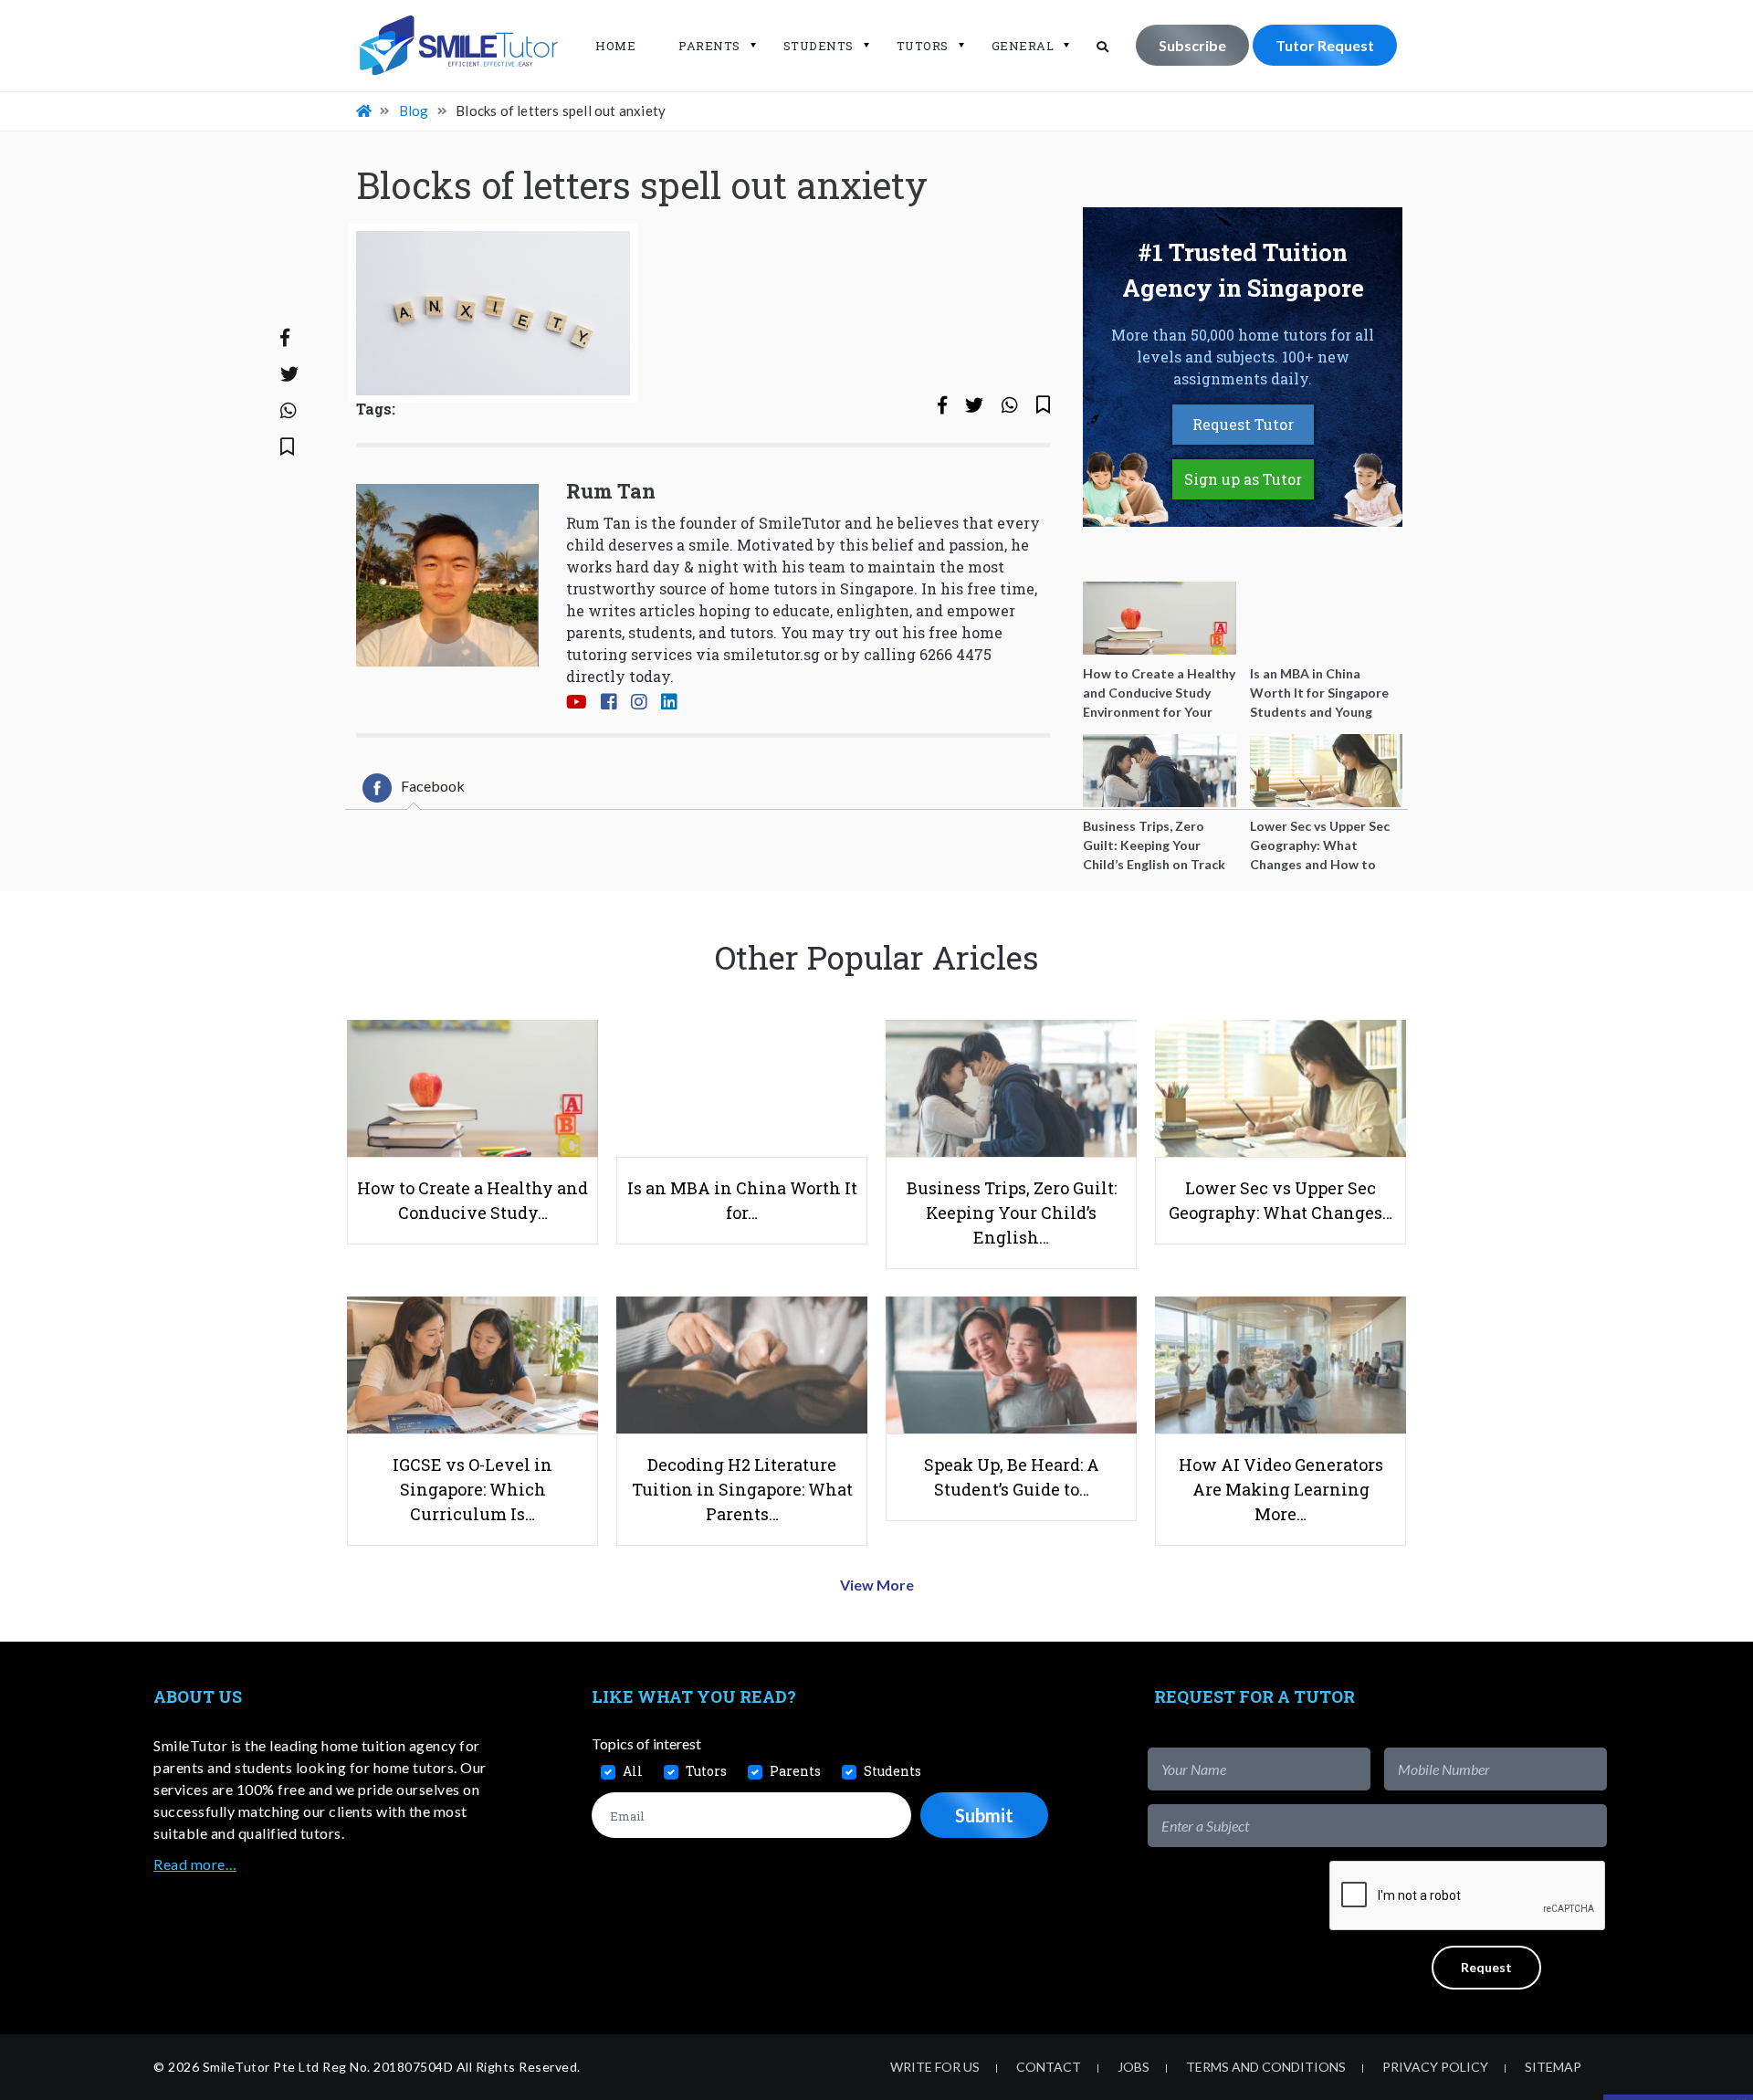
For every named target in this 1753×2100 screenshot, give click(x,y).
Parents (709, 46)
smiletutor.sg (772, 654)
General (1023, 46)
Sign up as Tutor (1243, 479)
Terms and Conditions (1266, 2067)
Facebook (433, 786)
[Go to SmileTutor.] (365, 110)
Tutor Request (1325, 45)
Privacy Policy (1435, 2067)
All (633, 1771)
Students (819, 46)
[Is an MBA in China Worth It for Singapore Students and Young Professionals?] (1327, 618)
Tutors (923, 46)
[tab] (414, 788)
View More (877, 1585)
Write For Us (935, 2067)
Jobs (1134, 2067)
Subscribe (1192, 45)
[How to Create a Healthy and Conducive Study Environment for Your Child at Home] (1160, 618)
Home (615, 46)
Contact (1049, 2067)
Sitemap (1553, 2067)
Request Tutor (1243, 424)
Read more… (195, 1864)
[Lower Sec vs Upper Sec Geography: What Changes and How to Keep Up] (1327, 771)
